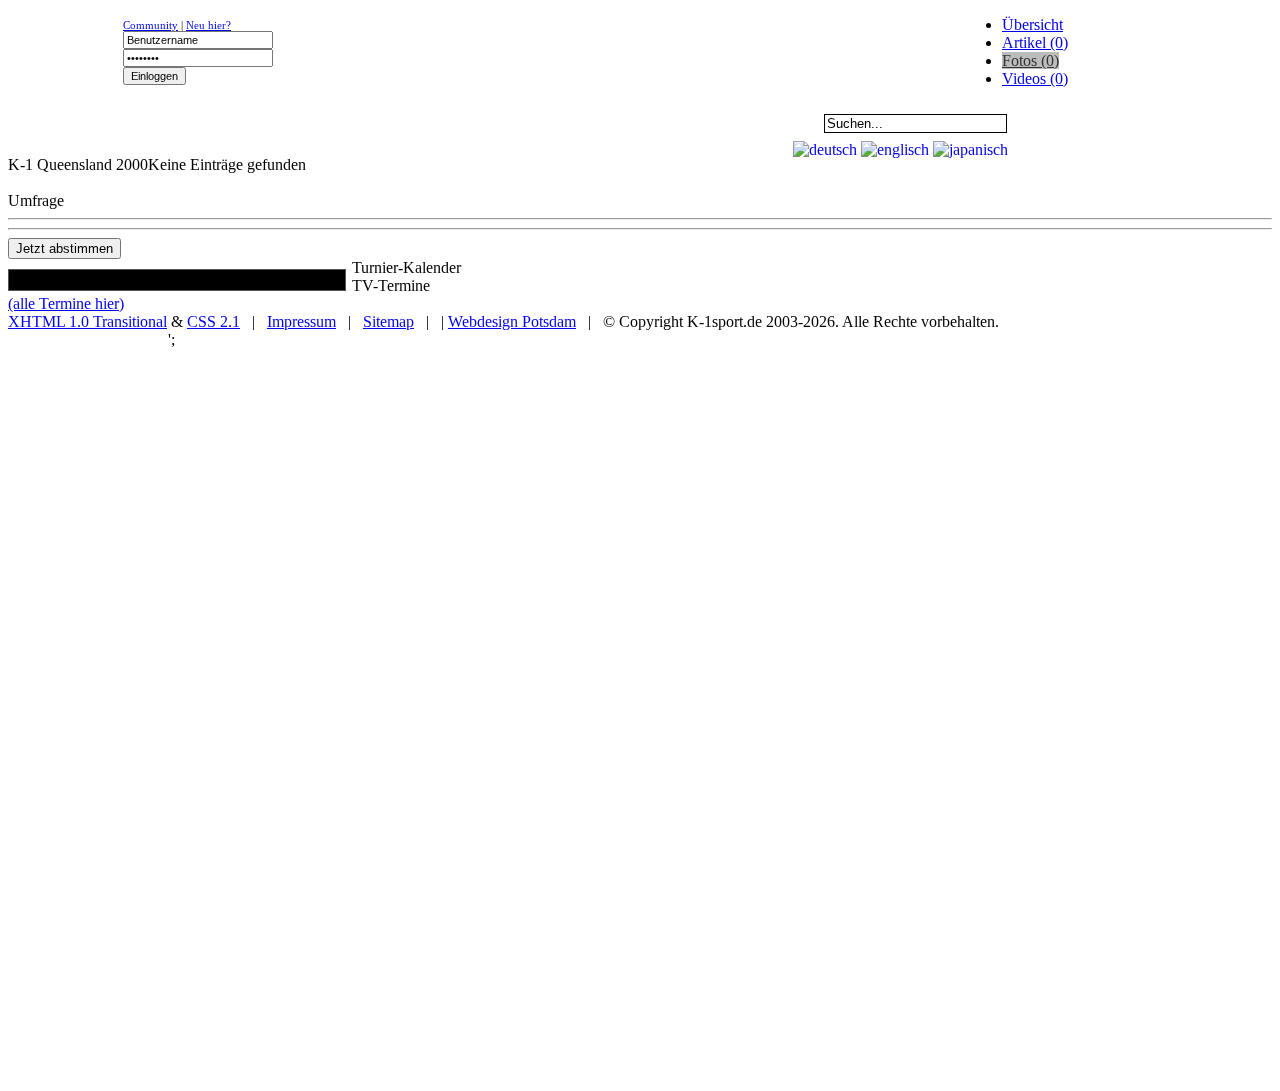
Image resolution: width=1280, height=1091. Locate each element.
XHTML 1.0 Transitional (87, 321)
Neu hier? (208, 25)
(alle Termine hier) (66, 303)
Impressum (301, 321)
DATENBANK (571, 123)
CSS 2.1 (213, 321)
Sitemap (388, 321)
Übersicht (1032, 24)
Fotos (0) (1030, 60)
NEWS (71, 123)
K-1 (196, 123)
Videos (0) (1035, 78)
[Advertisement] (252, 145)
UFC (320, 123)
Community (150, 25)
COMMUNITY (696, 123)
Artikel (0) (1035, 42)
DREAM (446, 123)
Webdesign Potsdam (512, 321)
